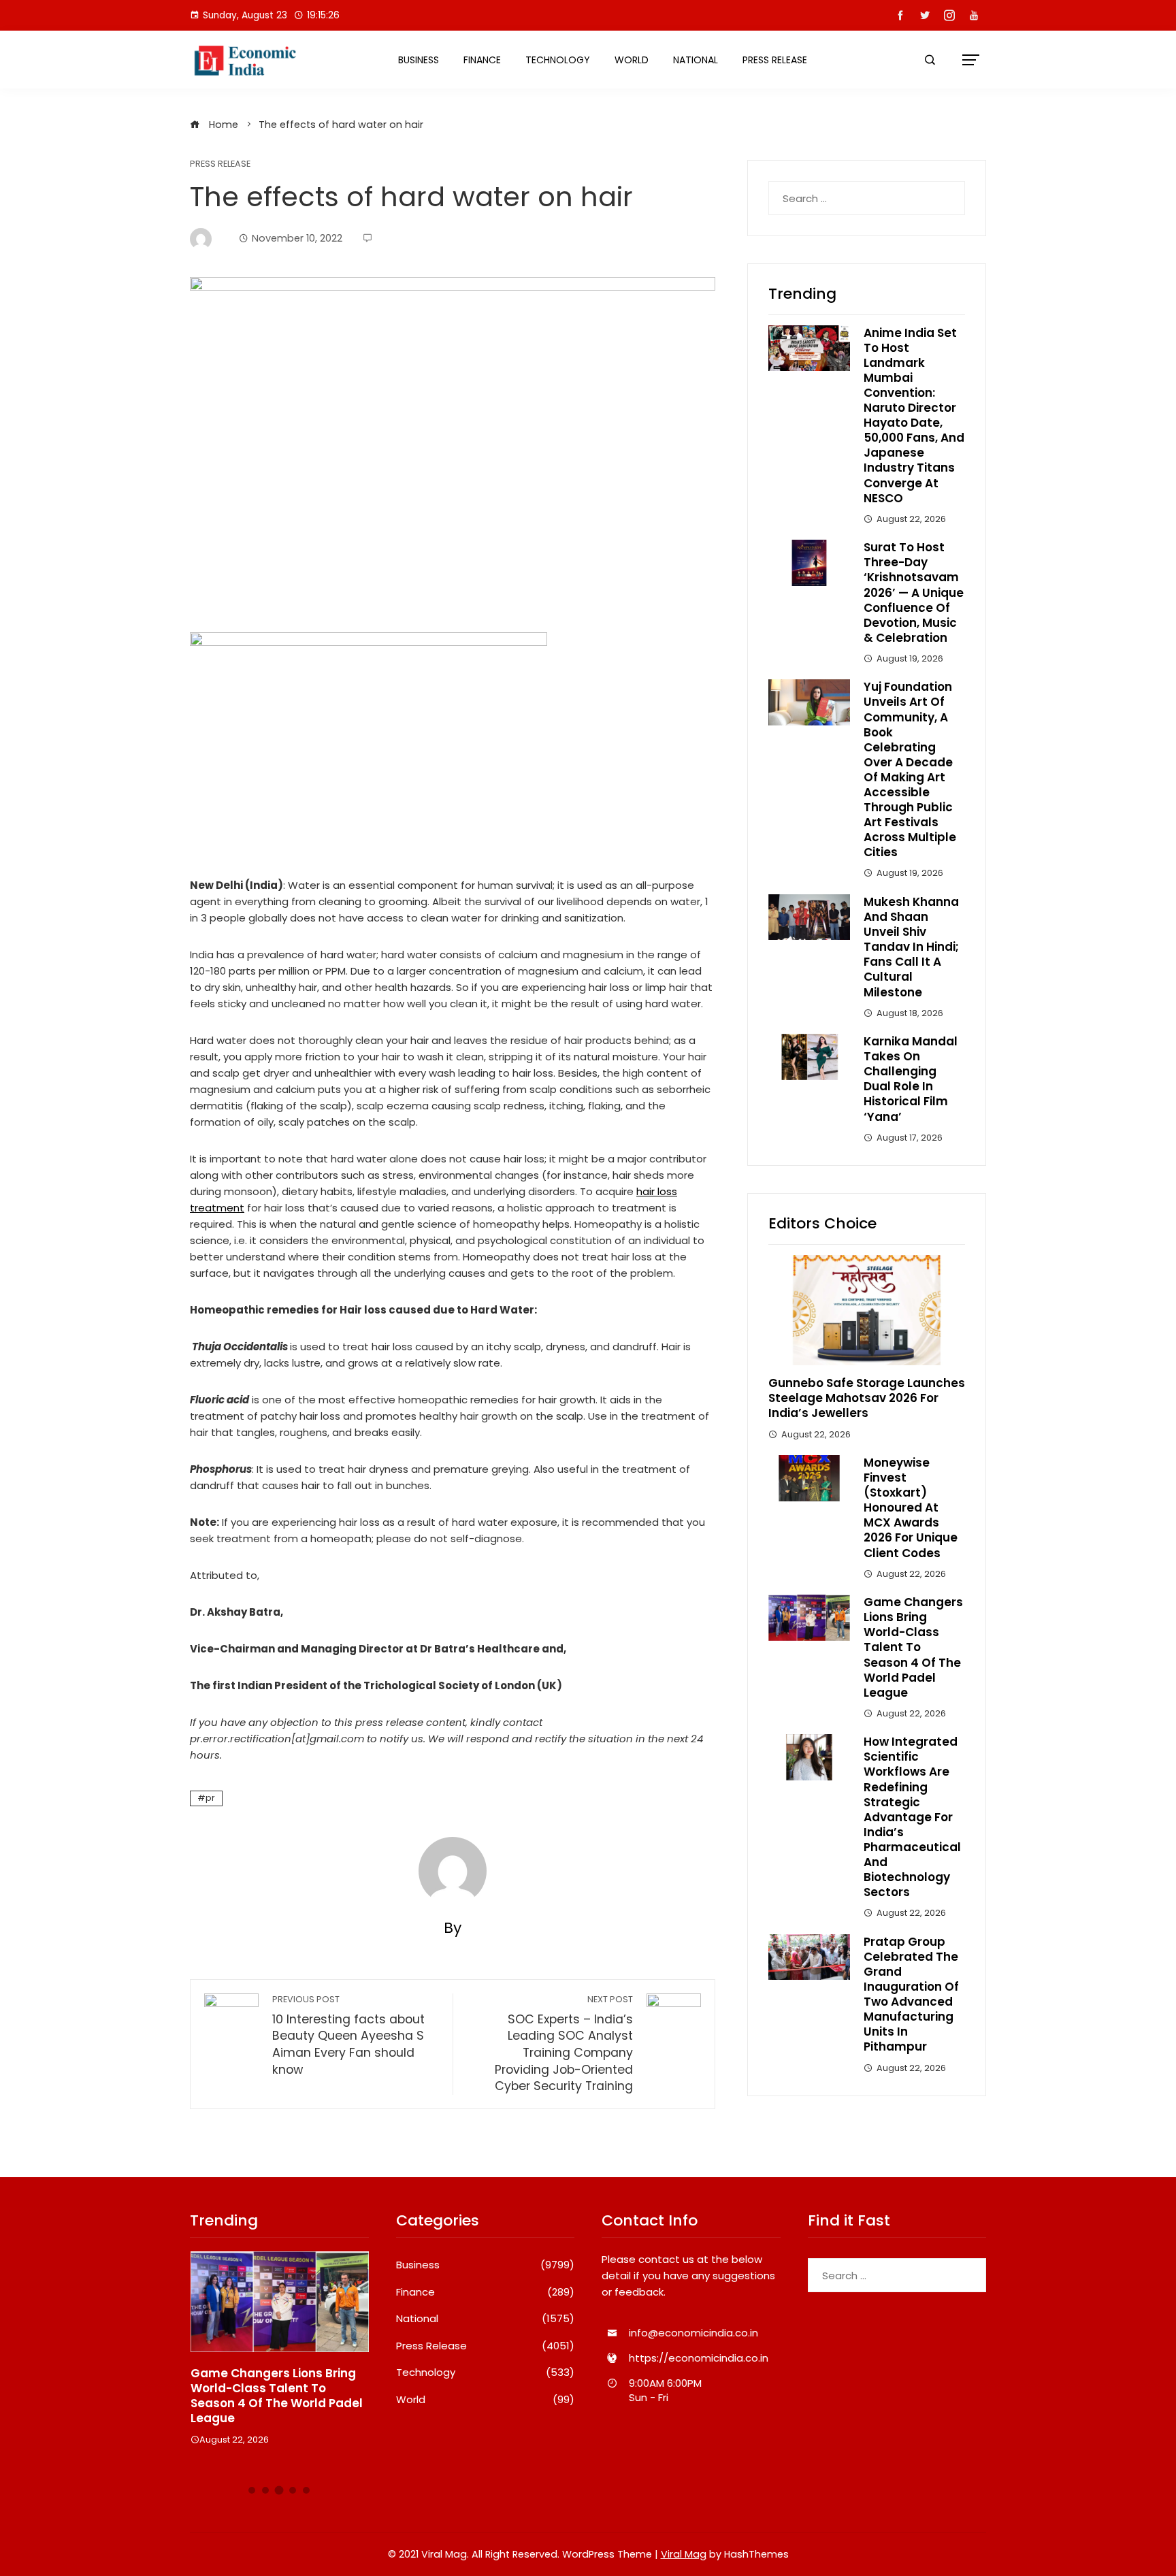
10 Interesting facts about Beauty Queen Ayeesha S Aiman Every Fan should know (348, 2036)
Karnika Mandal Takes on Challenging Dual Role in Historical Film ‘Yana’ (911, 1079)
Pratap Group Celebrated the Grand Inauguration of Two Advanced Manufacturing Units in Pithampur (911, 1994)
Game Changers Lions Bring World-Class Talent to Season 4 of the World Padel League (913, 1647)
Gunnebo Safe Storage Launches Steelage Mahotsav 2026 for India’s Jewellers (867, 1398)
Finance (482, 60)
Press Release (775, 60)
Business (419, 60)
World (632, 60)
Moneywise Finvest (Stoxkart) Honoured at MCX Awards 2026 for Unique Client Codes (911, 1508)
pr (210, 1798)
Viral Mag (684, 2554)
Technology (558, 60)
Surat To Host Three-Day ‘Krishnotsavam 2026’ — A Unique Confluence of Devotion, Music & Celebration (914, 592)
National (696, 60)
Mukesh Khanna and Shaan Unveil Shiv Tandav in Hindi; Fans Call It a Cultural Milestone (911, 947)
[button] (252, 2490)
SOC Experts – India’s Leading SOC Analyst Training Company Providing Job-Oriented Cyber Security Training (564, 2044)
